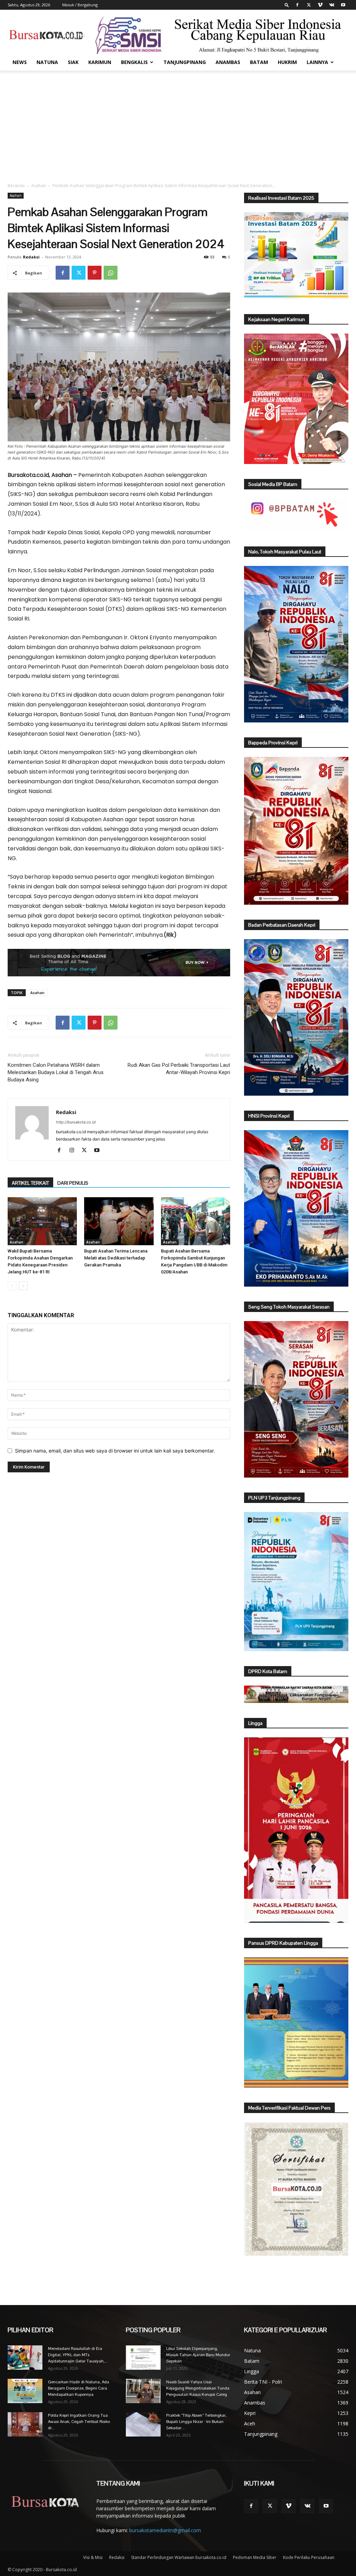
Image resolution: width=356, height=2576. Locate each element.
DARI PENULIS (73, 1183)
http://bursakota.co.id (76, 1122)
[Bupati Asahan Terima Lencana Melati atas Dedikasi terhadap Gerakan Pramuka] (119, 1221)
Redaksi (31, 257)
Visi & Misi (93, 2557)
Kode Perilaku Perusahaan (309, 2557)
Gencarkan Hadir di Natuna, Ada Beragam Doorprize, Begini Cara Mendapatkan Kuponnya (79, 2388)
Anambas (228, 62)
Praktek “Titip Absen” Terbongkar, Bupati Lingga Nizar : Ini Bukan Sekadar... (196, 2422)
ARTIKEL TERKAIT (30, 1183)
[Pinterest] (95, 273)
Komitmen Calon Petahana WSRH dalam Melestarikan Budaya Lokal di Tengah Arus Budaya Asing (56, 1072)
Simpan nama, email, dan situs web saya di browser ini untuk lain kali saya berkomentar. (115, 1451)
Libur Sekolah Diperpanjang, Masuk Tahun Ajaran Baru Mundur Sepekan (198, 2355)
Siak (73, 62)
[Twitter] (309, 5)
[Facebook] (297, 5)
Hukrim (287, 62)
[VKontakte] (332, 5)
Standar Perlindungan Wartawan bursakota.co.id (179, 2557)
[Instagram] (74, 1151)
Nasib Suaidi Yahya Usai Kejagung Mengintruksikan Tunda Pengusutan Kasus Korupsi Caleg (198, 2388)
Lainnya (317, 62)
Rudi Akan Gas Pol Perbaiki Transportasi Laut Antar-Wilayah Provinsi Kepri (179, 1069)
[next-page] (23, 1286)
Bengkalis (134, 62)
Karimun (100, 62)
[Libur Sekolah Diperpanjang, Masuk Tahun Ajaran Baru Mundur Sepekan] (143, 2358)
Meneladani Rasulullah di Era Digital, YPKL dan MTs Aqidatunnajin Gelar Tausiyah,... (78, 2355)
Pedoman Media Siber (255, 2557)
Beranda (16, 186)
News (20, 62)
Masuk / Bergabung (80, 5)
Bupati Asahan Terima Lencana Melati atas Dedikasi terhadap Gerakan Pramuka (116, 1258)
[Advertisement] (178, 123)
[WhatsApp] (111, 273)
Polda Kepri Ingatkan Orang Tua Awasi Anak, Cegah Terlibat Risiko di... (79, 2422)
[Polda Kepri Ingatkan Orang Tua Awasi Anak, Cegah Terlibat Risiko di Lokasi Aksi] (25, 2424)
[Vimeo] (320, 5)
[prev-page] (12, 1286)
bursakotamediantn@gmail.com (165, 2530)
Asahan (39, 186)
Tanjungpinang (185, 62)
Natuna (47, 62)
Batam (259, 62)
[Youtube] (343, 5)
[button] (287, 5)
